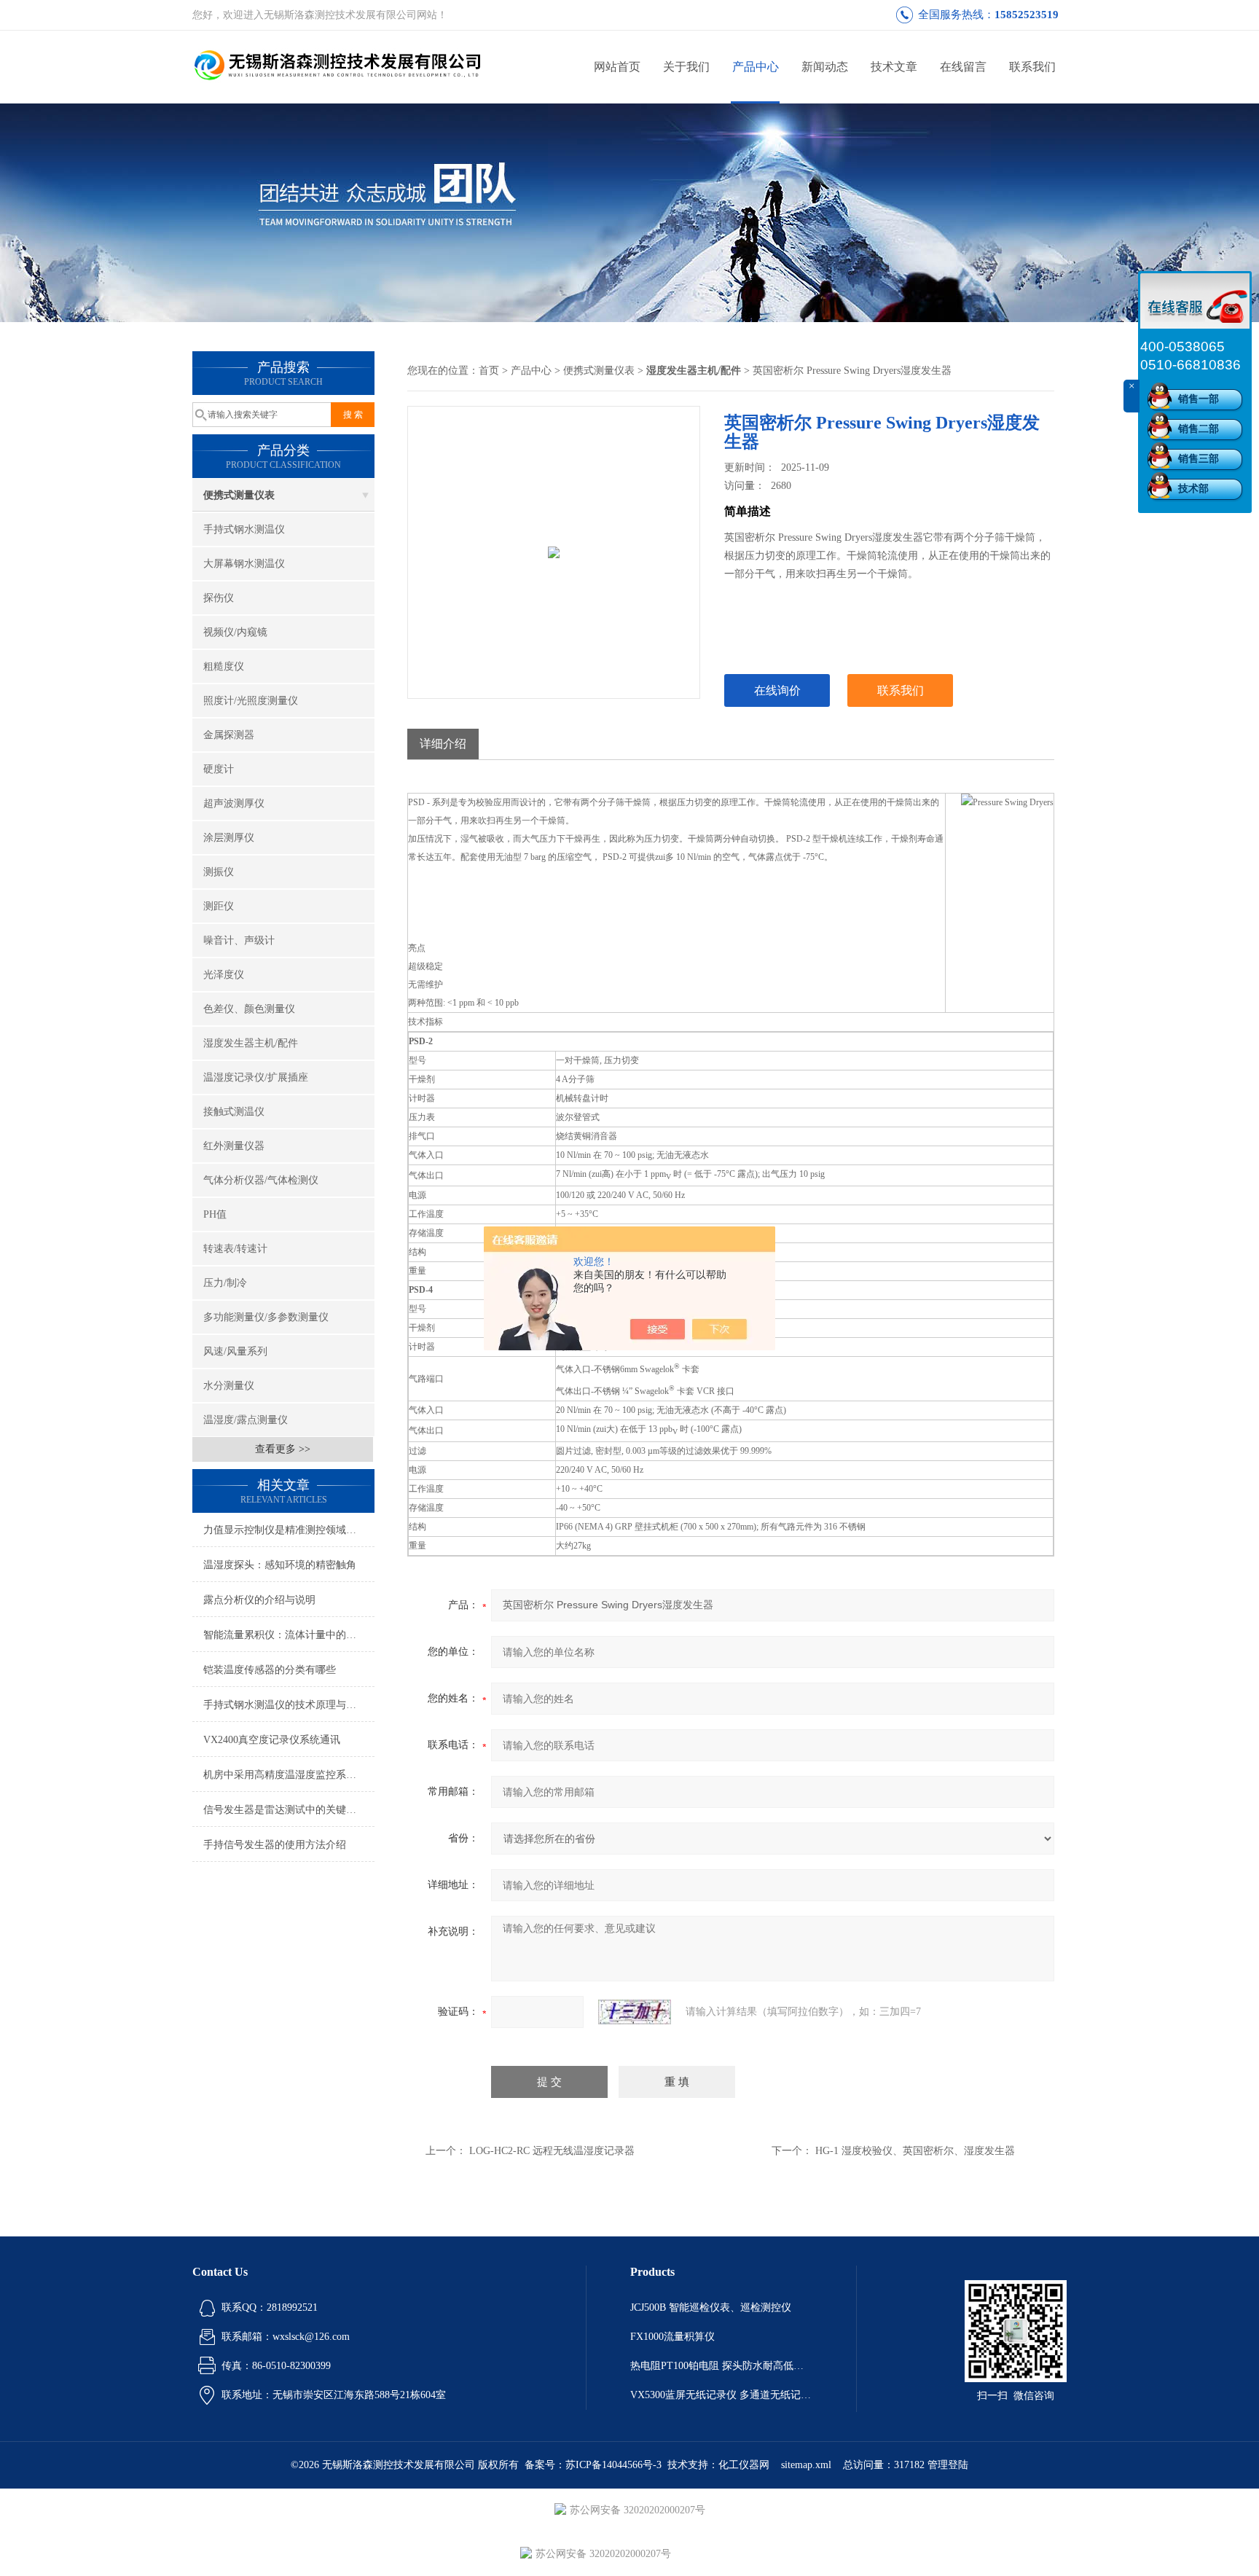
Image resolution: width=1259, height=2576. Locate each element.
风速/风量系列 (235, 1351)
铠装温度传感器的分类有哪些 (270, 1670)
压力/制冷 (225, 1283)
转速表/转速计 (235, 1249)
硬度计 (219, 769)
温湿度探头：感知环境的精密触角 (280, 1565)
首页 (489, 371)
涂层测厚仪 (229, 838)
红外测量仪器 (234, 1146)
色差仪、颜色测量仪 (249, 1009)
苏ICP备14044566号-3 (613, 2465)
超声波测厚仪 (234, 803)
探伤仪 (219, 598)
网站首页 (617, 67)
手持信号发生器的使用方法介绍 (275, 1845)
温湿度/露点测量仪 (246, 1420)
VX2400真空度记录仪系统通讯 (272, 1740)
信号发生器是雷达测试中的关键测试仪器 (289, 1810)
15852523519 (1027, 15)
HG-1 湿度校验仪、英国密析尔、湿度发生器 (915, 2151)
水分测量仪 (229, 1386)
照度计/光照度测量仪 (251, 701)
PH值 (215, 1214)
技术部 (1193, 489)
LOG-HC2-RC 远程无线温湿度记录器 (552, 2151)
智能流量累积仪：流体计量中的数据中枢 (289, 1635)
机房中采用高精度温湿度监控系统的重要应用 (289, 1775)
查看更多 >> (283, 1449)
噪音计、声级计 (239, 940)
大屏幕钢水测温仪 (244, 564)
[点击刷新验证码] (635, 2012)
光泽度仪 (224, 975)
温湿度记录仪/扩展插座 (256, 1077)
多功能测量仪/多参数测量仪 (266, 1317)
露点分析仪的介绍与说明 (259, 1600)
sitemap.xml (806, 2465)
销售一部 (1199, 399)
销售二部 (1199, 429)
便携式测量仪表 (239, 495)
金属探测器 (229, 735)
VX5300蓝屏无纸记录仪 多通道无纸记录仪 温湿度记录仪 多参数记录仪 (721, 2395)
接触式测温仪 (234, 1112)
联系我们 (1032, 67)
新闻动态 (825, 67)
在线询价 (777, 690)
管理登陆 (948, 2465)
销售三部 (1199, 459)
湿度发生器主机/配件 (251, 1043)
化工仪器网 (744, 2465)
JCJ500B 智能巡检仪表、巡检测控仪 (711, 2307)
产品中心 (756, 67)
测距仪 (219, 906)
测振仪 (219, 872)
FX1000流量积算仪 (672, 2337)
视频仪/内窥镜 (235, 632)
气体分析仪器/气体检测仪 (261, 1180)
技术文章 (894, 67)
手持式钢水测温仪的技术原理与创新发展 (289, 1705)
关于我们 (686, 67)
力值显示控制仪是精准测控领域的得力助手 (289, 1530)
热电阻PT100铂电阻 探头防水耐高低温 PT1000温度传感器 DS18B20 (721, 2366)
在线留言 (963, 67)
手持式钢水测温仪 (244, 529)
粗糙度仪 (224, 666)
